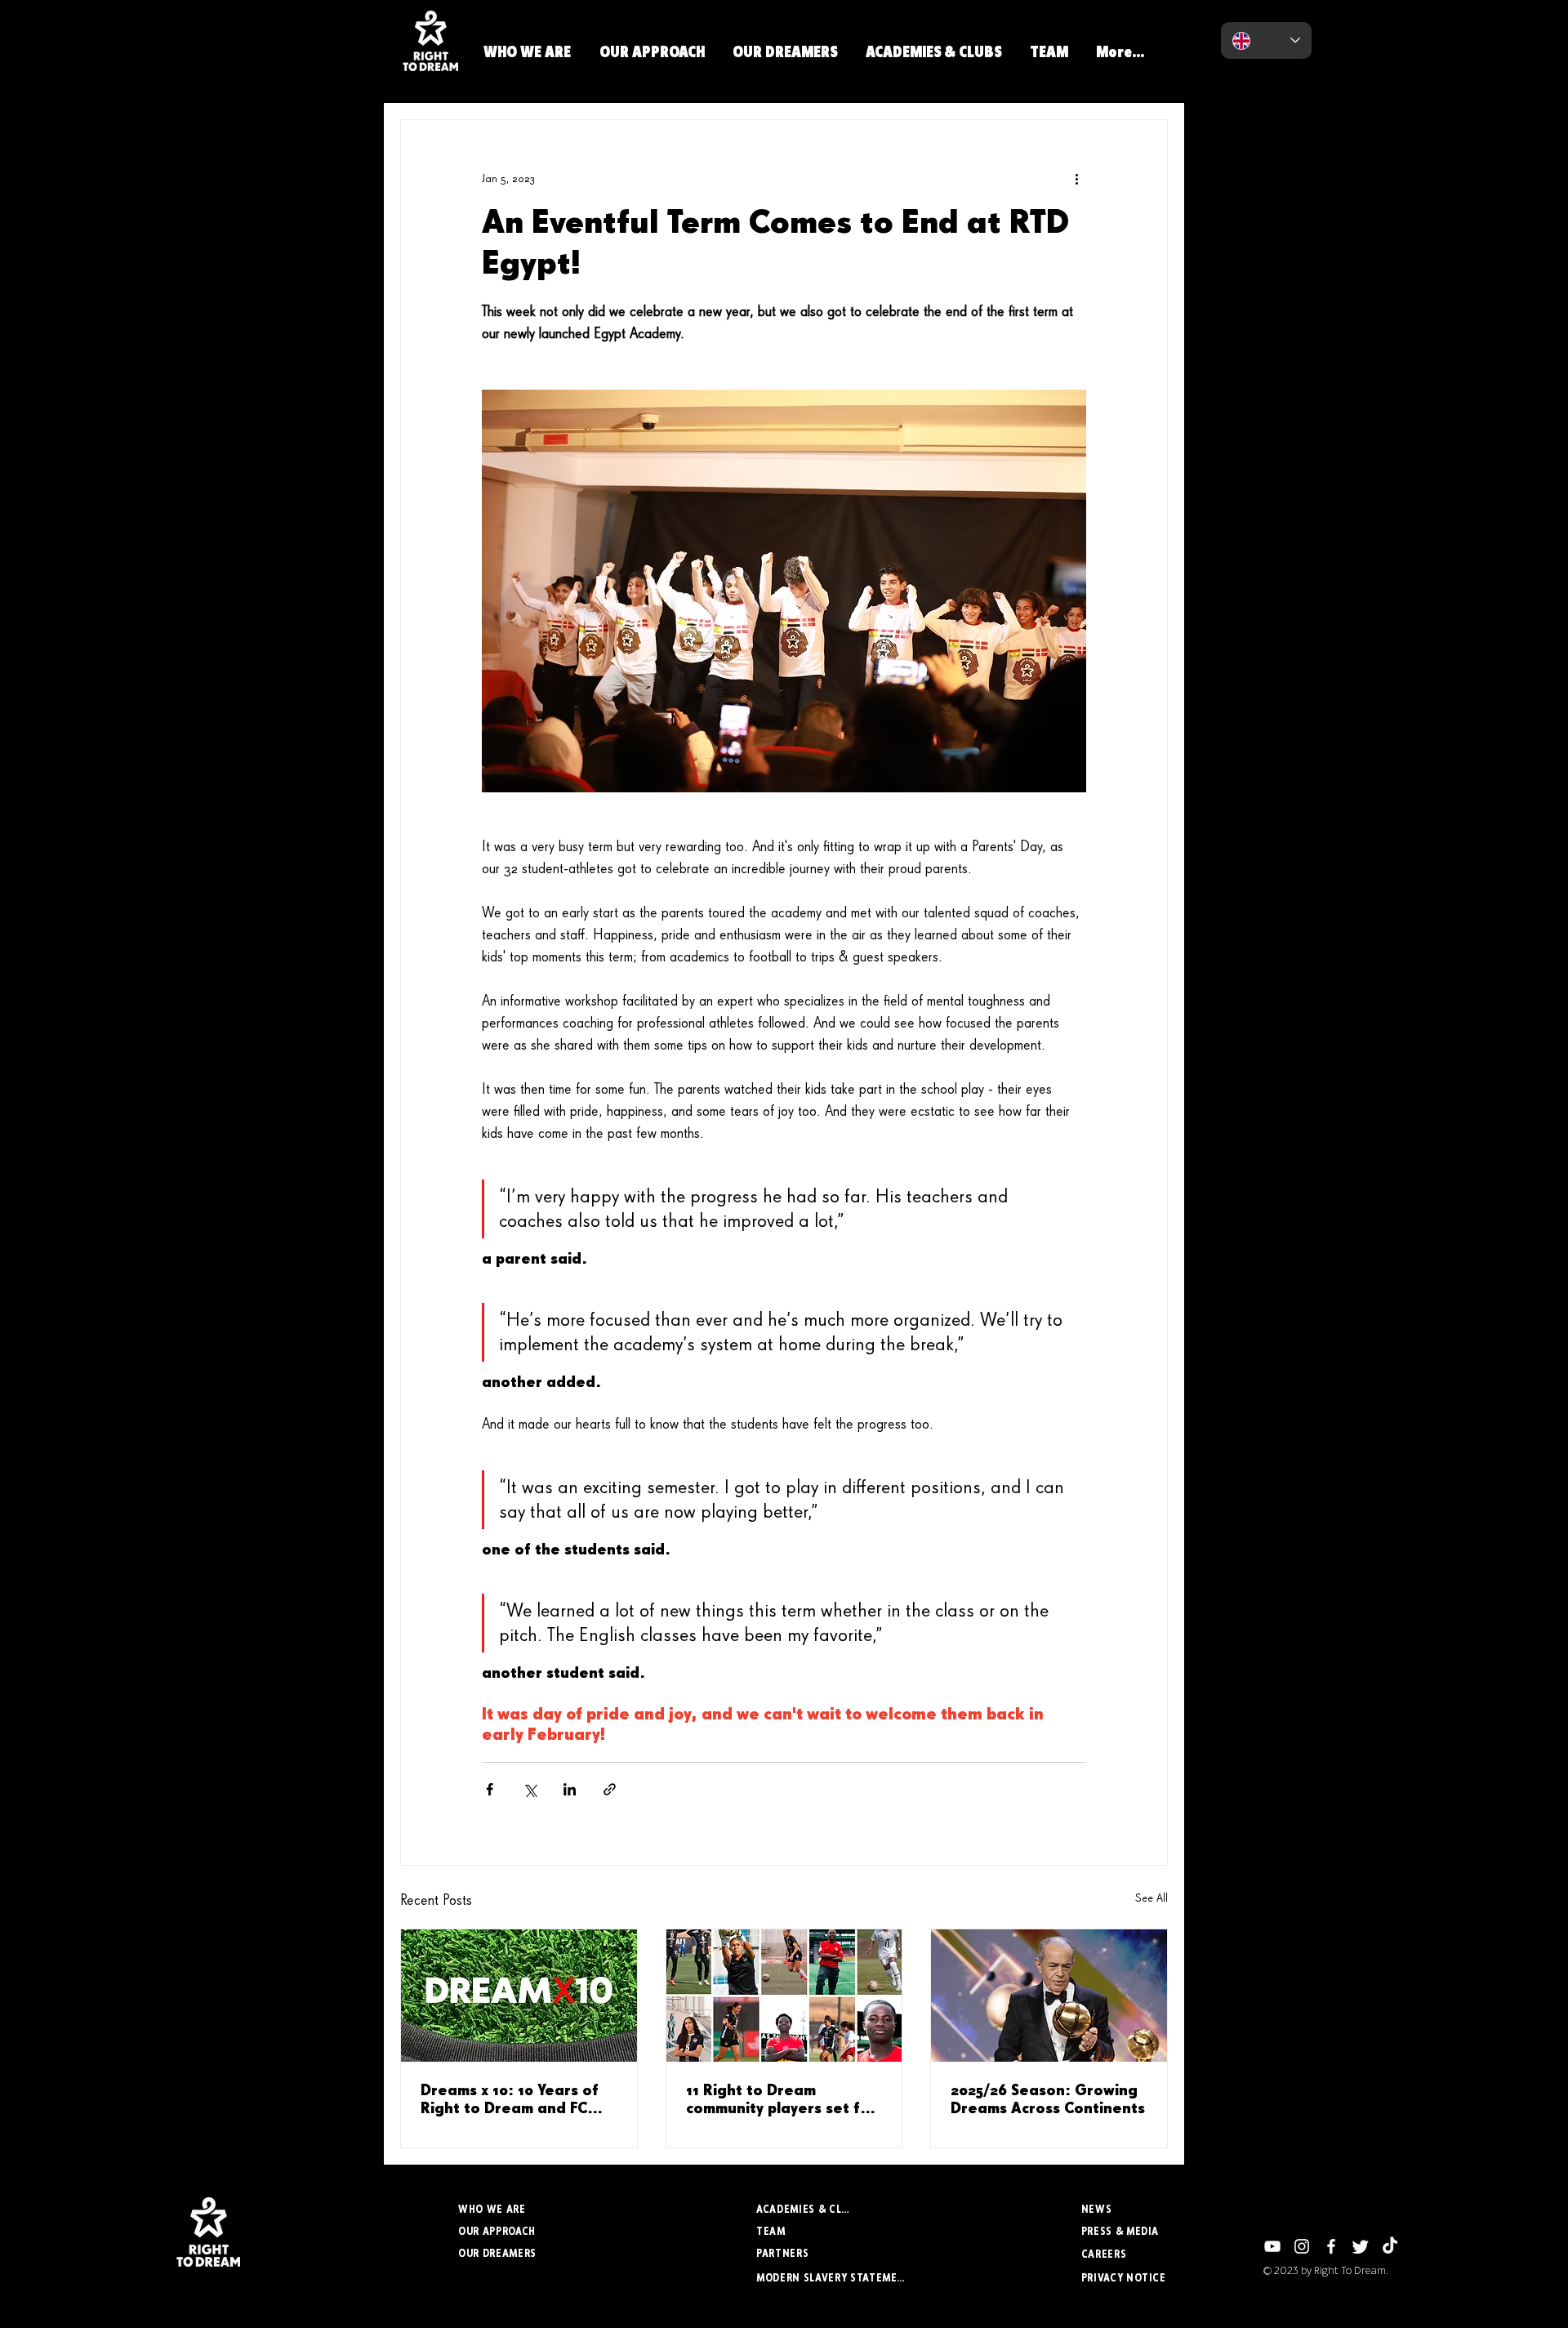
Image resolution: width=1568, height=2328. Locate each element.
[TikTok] (1390, 2246)
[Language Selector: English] (1266, 40)
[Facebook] (1331, 2246)
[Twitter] (1361, 2246)
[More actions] (1076, 179)
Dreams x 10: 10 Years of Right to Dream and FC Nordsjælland (510, 2101)
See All (1151, 1898)
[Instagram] (1302, 2246)
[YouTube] (1272, 2246)
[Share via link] (610, 1789)
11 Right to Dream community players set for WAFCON (781, 2101)
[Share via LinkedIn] (570, 1789)
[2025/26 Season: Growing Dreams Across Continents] (1049, 1996)
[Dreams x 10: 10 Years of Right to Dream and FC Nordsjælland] (519, 1996)
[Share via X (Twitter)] (530, 1789)
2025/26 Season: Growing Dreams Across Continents (1048, 2100)
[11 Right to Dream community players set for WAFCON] (784, 1996)
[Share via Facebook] (490, 1789)
